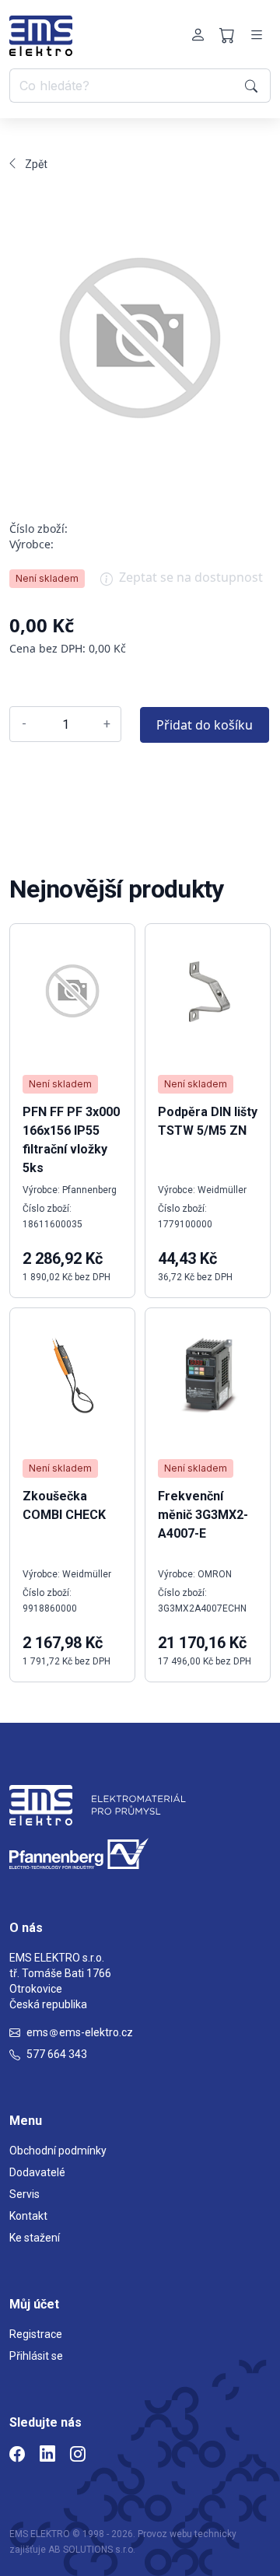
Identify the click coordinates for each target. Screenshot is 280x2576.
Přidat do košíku (205, 725)
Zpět (36, 164)
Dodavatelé (37, 2172)
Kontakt (28, 2216)
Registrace (36, 2334)
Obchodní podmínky (58, 2151)
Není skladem (47, 578)
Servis (24, 2194)
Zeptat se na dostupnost (191, 577)
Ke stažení (35, 2238)
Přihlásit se (36, 2356)
